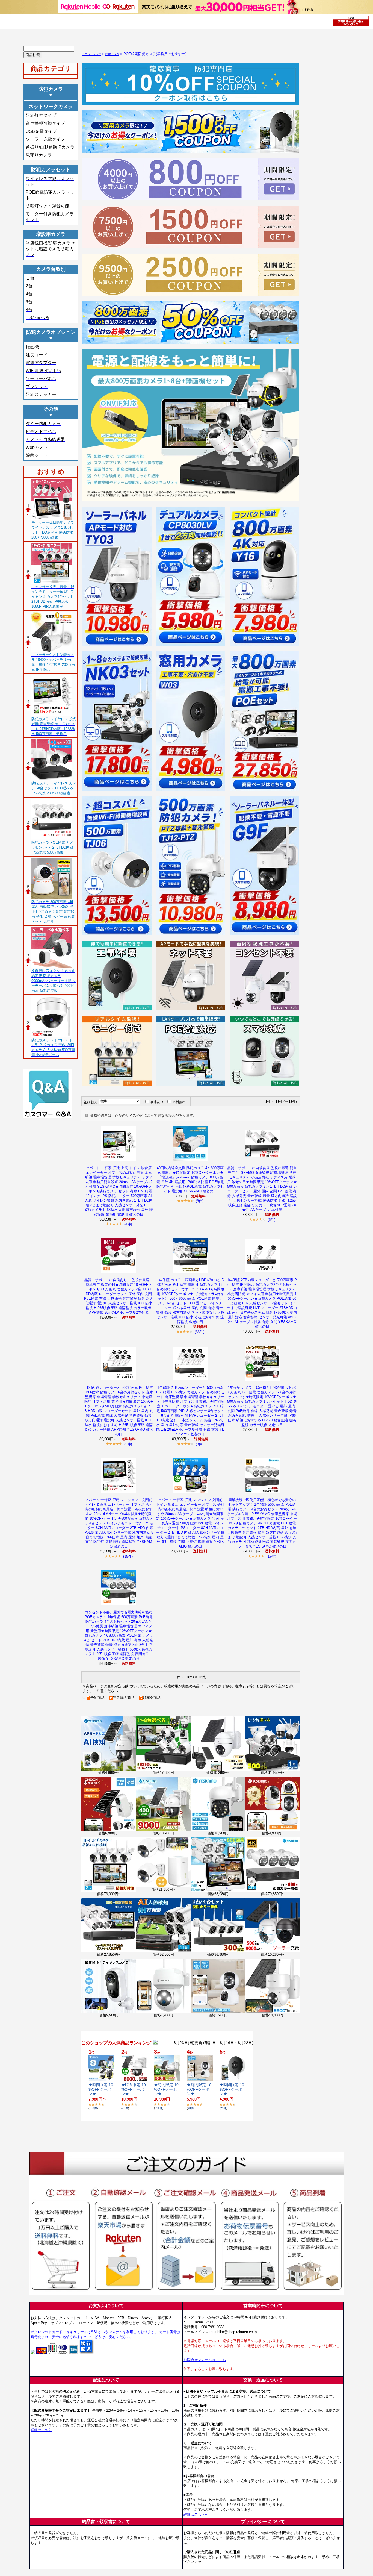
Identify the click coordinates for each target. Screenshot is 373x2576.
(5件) (128, 1444)
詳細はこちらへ (196, 2514)
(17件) (271, 1556)
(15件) (128, 1556)
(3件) (200, 1444)
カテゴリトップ (91, 54)
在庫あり (157, 1102)
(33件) (199, 1332)
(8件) (200, 1201)
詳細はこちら (41, 2430)
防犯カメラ (112, 54)
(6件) (271, 1220)
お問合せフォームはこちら (205, 2360)
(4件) (128, 1224)
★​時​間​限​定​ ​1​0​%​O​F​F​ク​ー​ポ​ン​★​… (101, 2089)
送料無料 (179, 1102)
